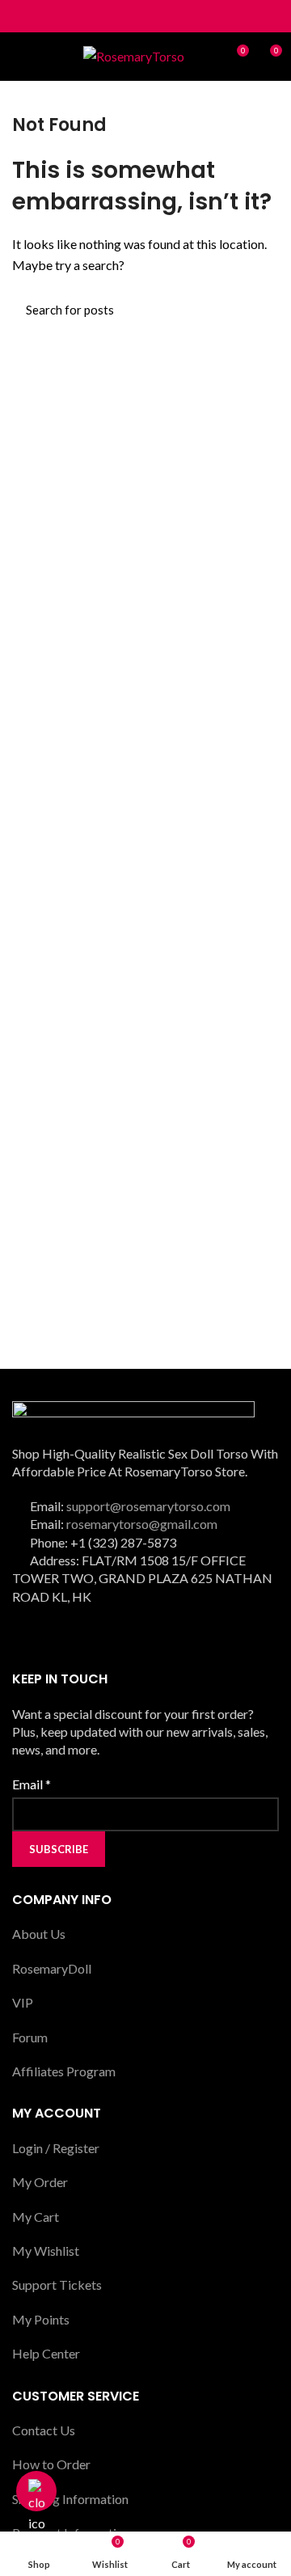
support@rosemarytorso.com (148, 1506)
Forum (30, 2037)
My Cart (36, 2217)
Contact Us (44, 2430)
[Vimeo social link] (156, 1634)
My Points (41, 2319)
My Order (40, 2182)
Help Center (46, 2353)
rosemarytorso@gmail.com (142, 1524)
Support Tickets (57, 2285)
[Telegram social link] (183, 16)
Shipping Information (70, 2499)
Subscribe (59, 1849)
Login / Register (56, 2148)
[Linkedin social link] (164, 16)
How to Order (51, 2464)
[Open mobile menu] (20, 57)
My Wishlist (46, 2251)
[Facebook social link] (109, 16)
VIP (23, 2002)
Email (32, 1784)
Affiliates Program (64, 2071)
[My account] (207, 57)
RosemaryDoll (52, 1968)
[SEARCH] (257, 310)
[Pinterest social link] (146, 16)
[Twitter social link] (127, 16)
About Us (39, 1934)
